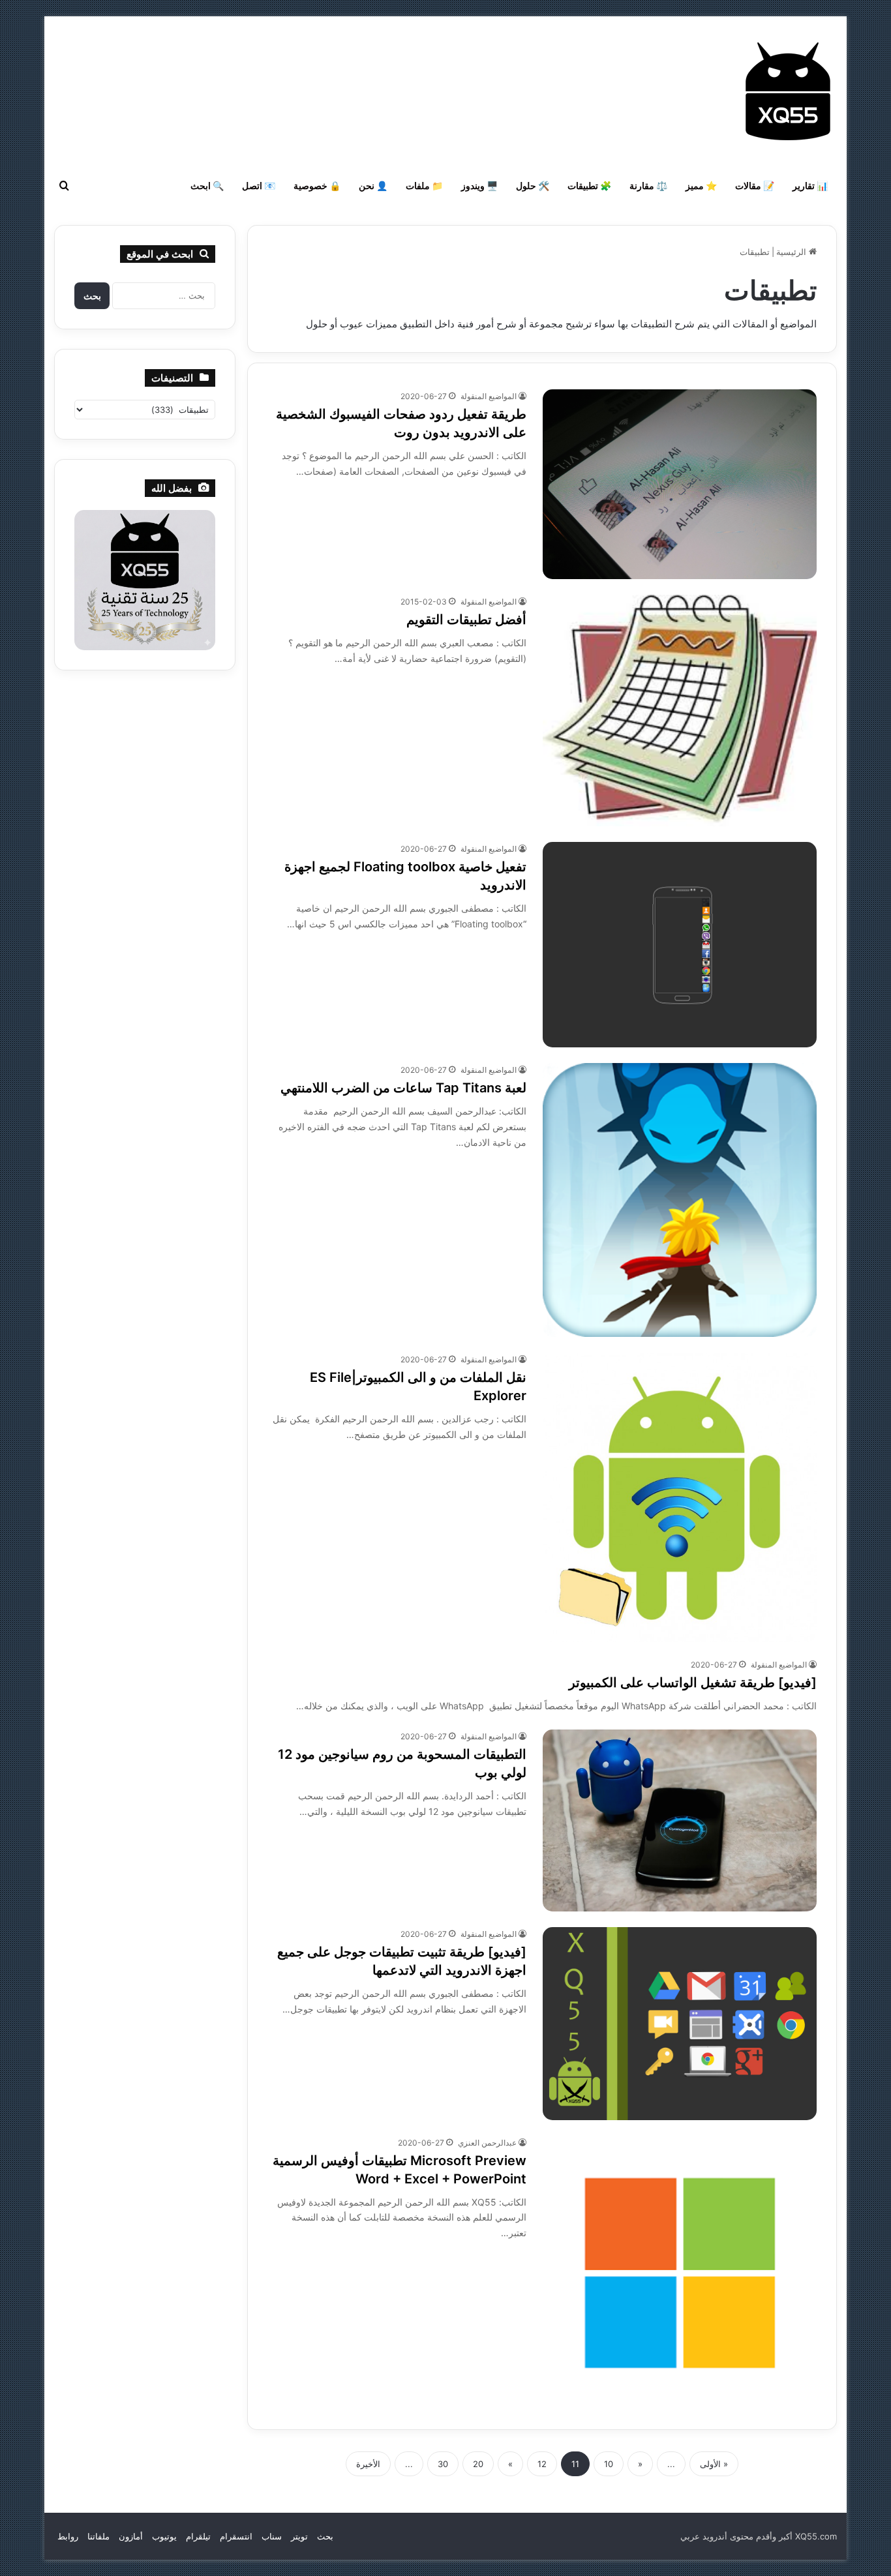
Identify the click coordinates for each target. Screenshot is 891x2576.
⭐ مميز (701, 186)
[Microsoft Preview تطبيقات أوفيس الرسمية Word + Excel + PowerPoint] (680, 2273)
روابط (68, 2536)
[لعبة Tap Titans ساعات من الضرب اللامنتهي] (680, 1200)
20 (478, 2464)
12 (542, 2464)
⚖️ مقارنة (648, 186)
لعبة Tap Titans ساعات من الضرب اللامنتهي (403, 1088)
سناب (272, 2536)
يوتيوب (164, 2536)
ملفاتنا (98, 2536)
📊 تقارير (810, 186)
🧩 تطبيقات (589, 186)
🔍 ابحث (207, 186)
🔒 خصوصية (317, 186)
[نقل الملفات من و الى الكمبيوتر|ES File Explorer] (680, 1497)
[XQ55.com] (788, 91)
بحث (325, 2536)
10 (609, 2464)
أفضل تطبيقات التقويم (466, 620)
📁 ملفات (424, 186)
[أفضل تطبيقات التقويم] (680, 711)
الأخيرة (368, 2464)
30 (443, 2464)
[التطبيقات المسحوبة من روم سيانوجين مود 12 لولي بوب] (680, 1820)
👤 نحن (373, 186)
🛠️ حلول (533, 186)
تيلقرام (198, 2536)
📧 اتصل (259, 186)
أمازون (131, 2536)
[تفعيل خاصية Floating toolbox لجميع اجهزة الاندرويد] (680, 945)
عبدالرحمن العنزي (487, 2143)
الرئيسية (793, 252)
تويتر (299, 2536)
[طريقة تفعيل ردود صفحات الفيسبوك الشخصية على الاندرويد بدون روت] (680, 484)
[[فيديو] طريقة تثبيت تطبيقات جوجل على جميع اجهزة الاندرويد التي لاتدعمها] (680, 2023)
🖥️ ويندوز (479, 186)
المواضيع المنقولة (489, 396)
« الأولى (714, 2464)
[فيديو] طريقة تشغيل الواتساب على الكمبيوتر (693, 1683)
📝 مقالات (755, 186)
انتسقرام (236, 2536)
